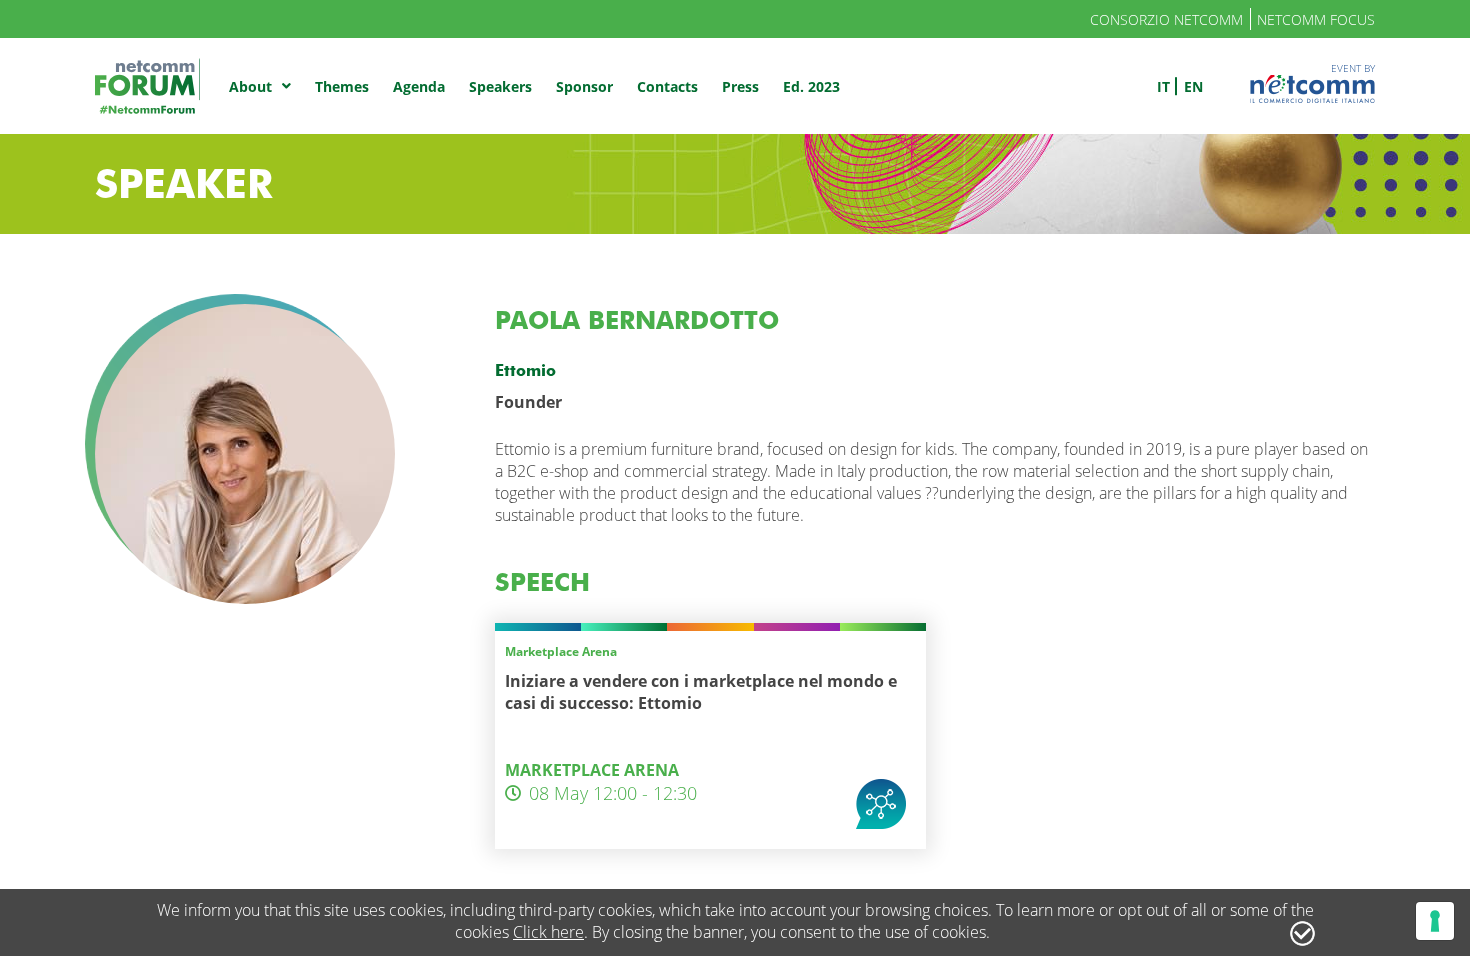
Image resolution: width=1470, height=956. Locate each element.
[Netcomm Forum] (147, 86)
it (1163, 86)
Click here (548, 932)
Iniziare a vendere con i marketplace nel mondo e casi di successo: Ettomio (701, 692)
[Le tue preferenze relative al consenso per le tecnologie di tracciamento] (1435, 921)
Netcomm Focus (1316, 19)
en (1193, 86)
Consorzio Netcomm (1166, 19)
